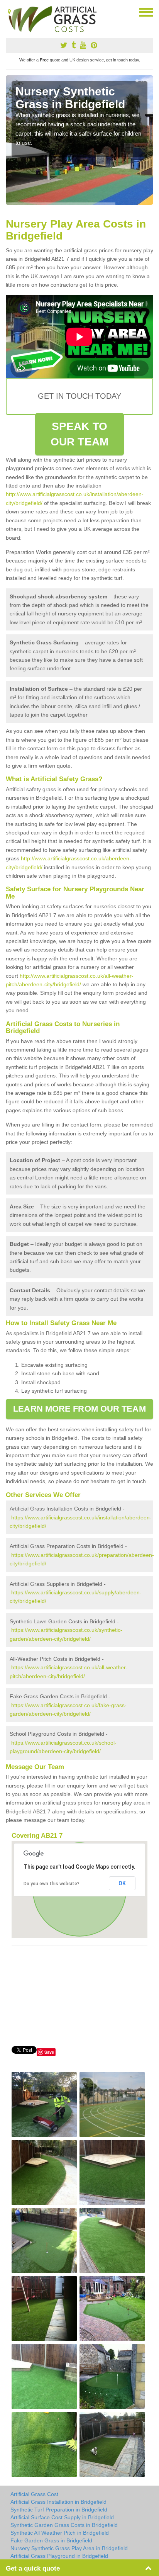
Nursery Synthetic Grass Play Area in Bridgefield (69, 2548)
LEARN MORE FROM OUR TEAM (79, 1409)
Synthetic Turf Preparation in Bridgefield (59, 2510)
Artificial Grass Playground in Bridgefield (59, 2556)
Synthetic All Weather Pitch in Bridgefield (60, 2533)
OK (122, 1883)
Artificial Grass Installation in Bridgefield (58, 2502)
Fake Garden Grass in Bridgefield (51, 2540)
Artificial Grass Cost (34, 2494)
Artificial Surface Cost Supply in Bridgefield (62, 2517)
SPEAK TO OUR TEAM (79, 434)
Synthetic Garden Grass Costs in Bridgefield (64, 2525)
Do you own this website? (52, 1884)
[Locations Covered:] (9, 12)
